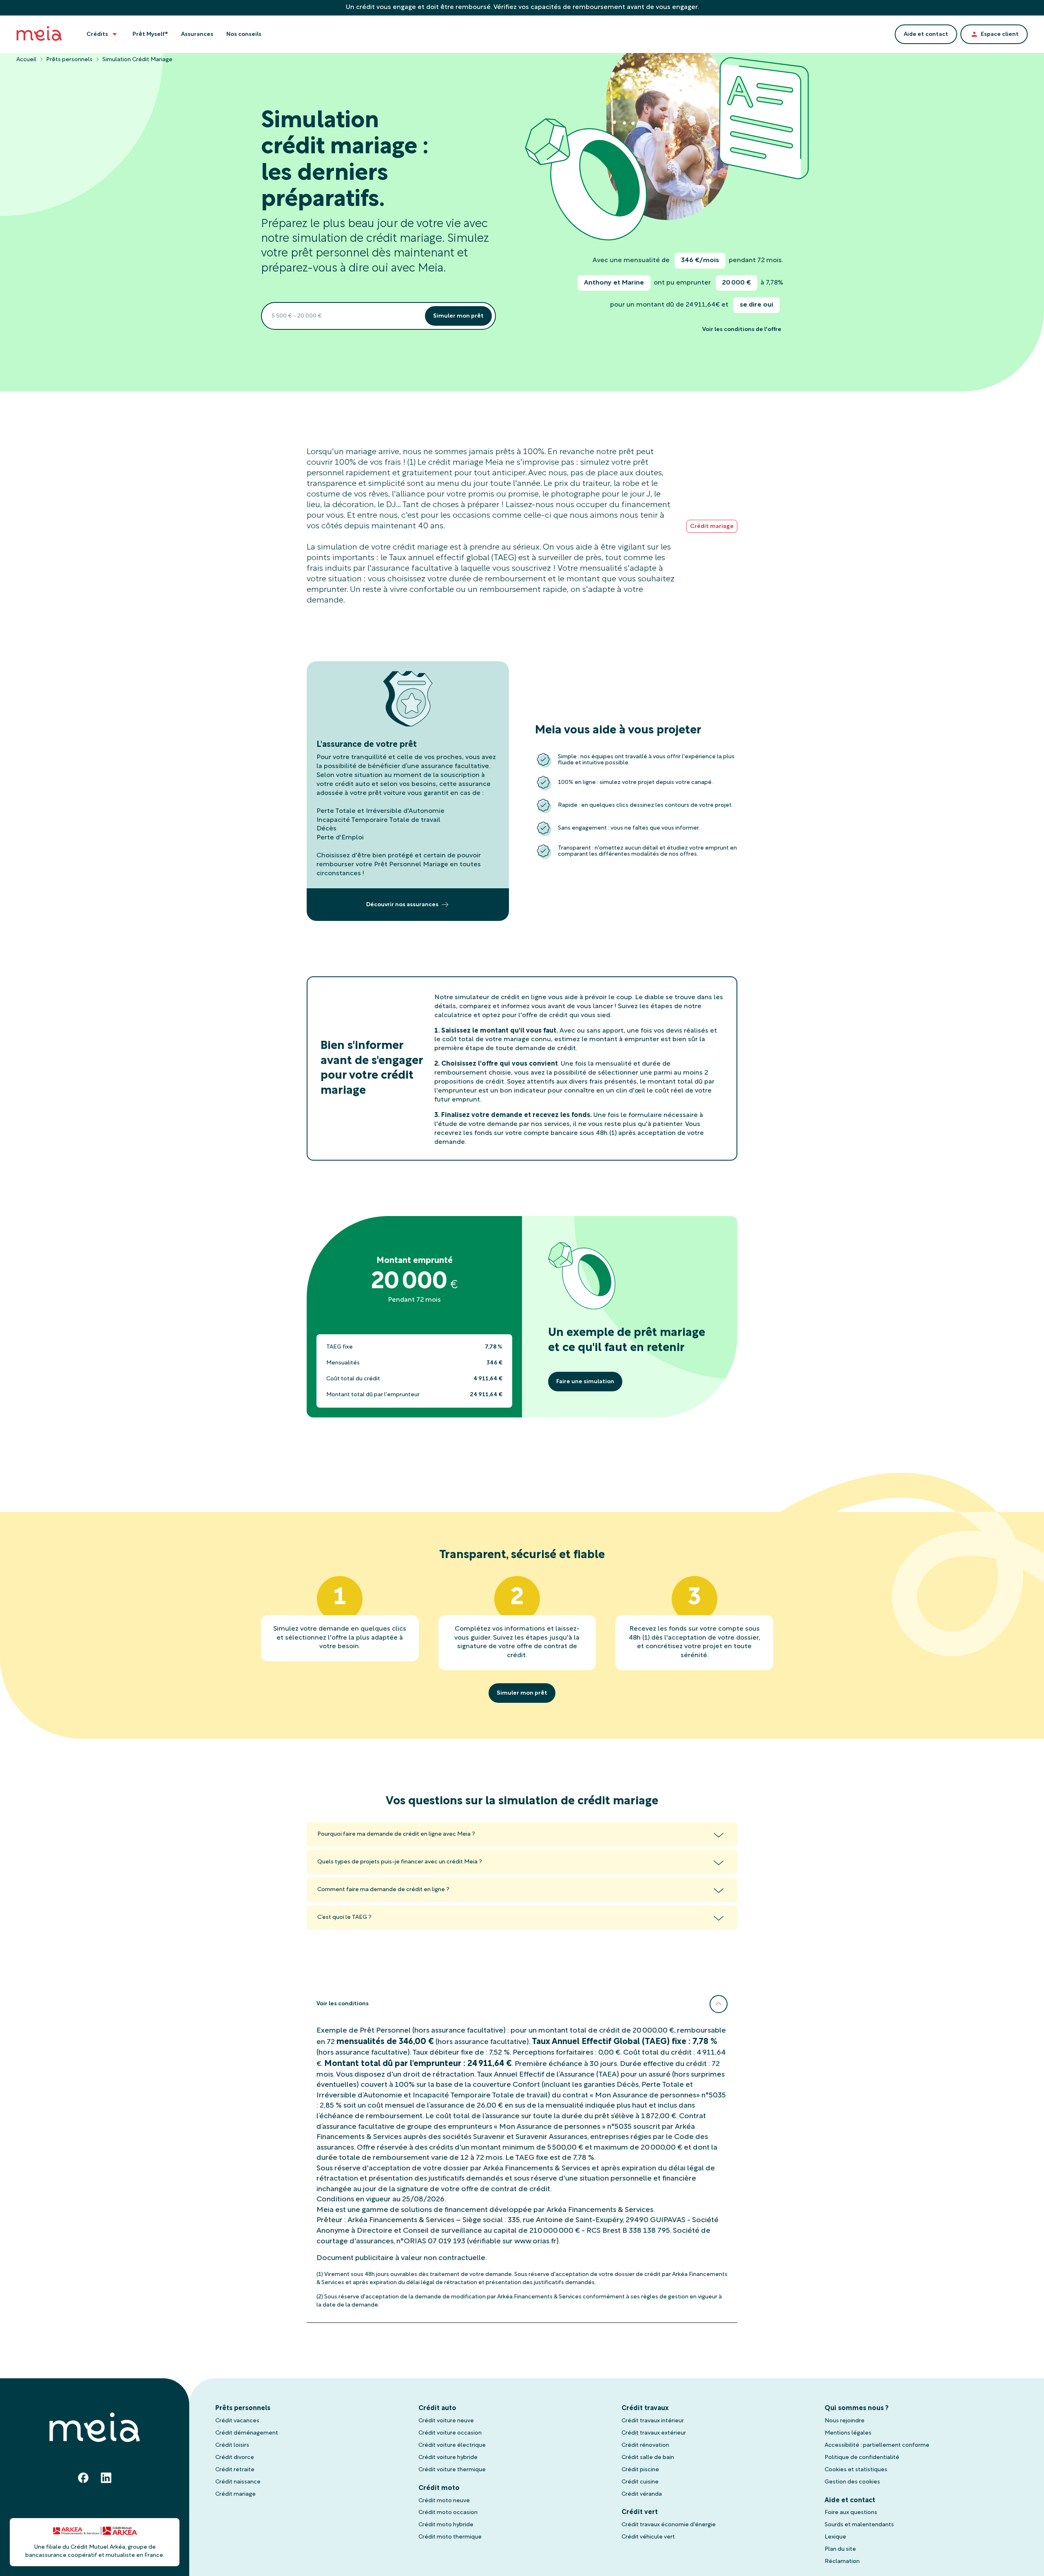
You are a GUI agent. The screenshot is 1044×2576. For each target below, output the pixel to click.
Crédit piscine (640, 2470)
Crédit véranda (642, 2494)
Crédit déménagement (247, 2433)
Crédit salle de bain (648, 2458)
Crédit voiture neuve (446, 2421)
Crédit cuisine (640, 2482)
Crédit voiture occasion (450, 2433)
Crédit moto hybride (446, 2525)
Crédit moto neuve (444, 2501)
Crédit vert (640, 2512)
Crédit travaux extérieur (654, 2433)
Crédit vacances (237, 2421)
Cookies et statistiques (856, 2470)
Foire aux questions (851, 2513)
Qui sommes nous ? (857, 2408)
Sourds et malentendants (859, 2525)
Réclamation (842, 2562)
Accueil (26, 60)
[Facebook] (83, 2478)
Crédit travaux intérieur (653, 2421)
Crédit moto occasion (448, 2513)
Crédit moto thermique (450, 2537)
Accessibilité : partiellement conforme (877, 2445)
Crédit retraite (235, 2470)
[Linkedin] (106, 2478)
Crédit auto (437, 2408)
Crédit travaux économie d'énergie (669, 2525)
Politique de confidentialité (862, 2458)
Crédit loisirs (232, 2445)
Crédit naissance (238, 2482)
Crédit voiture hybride (448, 2458)
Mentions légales (848, 2433)
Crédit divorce (235, 2458)
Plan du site (840, 2549)
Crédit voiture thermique (452, 2470)
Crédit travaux (645, 2408)
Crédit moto (439, 2488)
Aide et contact (850, 2501)
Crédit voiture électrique (452, 2445)
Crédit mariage (236, 2494)
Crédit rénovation (645, 2445)
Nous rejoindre (845, 2421)
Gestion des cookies (852, 2482)
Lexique (835, 2537)
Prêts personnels (69, 60)
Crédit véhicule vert (648, 2537)
